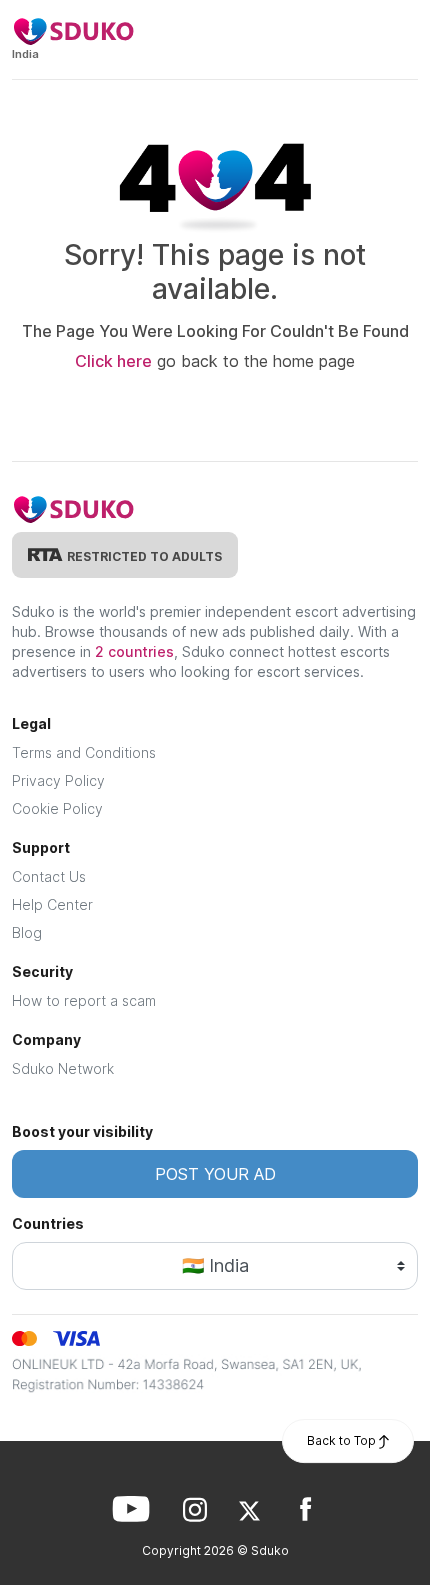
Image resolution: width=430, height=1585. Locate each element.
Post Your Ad (215, 1174)
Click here (113, 361)
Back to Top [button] (343, 1440)
